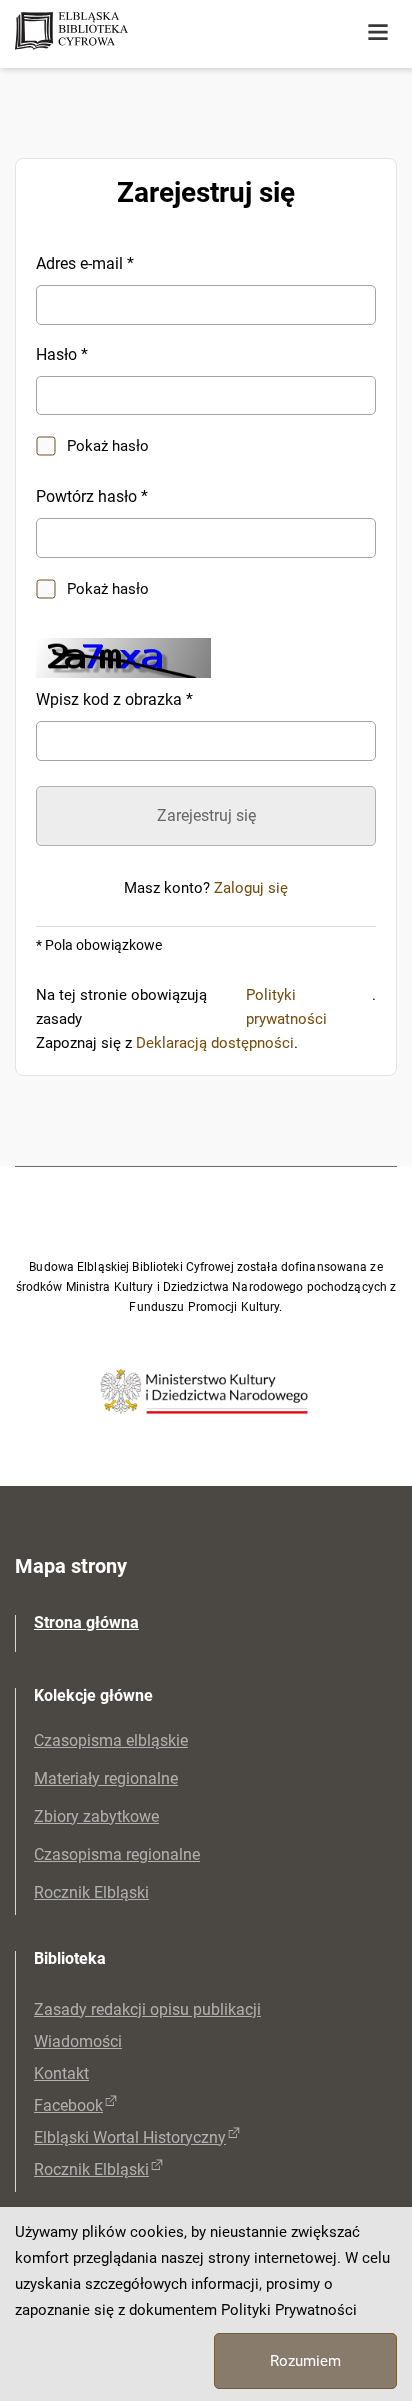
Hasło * (62, 354)
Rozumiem (305, 2361)
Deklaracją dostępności (215, 1043)
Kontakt (61, 2073)
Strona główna (86, 1622)
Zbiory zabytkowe (96, 1816)
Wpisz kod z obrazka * (114, 699)
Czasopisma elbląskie (111, 1740)
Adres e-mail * (85, 263)
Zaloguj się (251, 888)
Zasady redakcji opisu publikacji (147, 2009)
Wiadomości (78, 2041)
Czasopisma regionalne (117, 1854)
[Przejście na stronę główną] (150, 32)
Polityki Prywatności (289, 2310)
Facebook (68, 2105)
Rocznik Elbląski (91, 1892)
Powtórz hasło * (92, 496)
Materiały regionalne (106, 1778)
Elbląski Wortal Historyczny (130, 2137)
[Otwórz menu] (378, 33)
